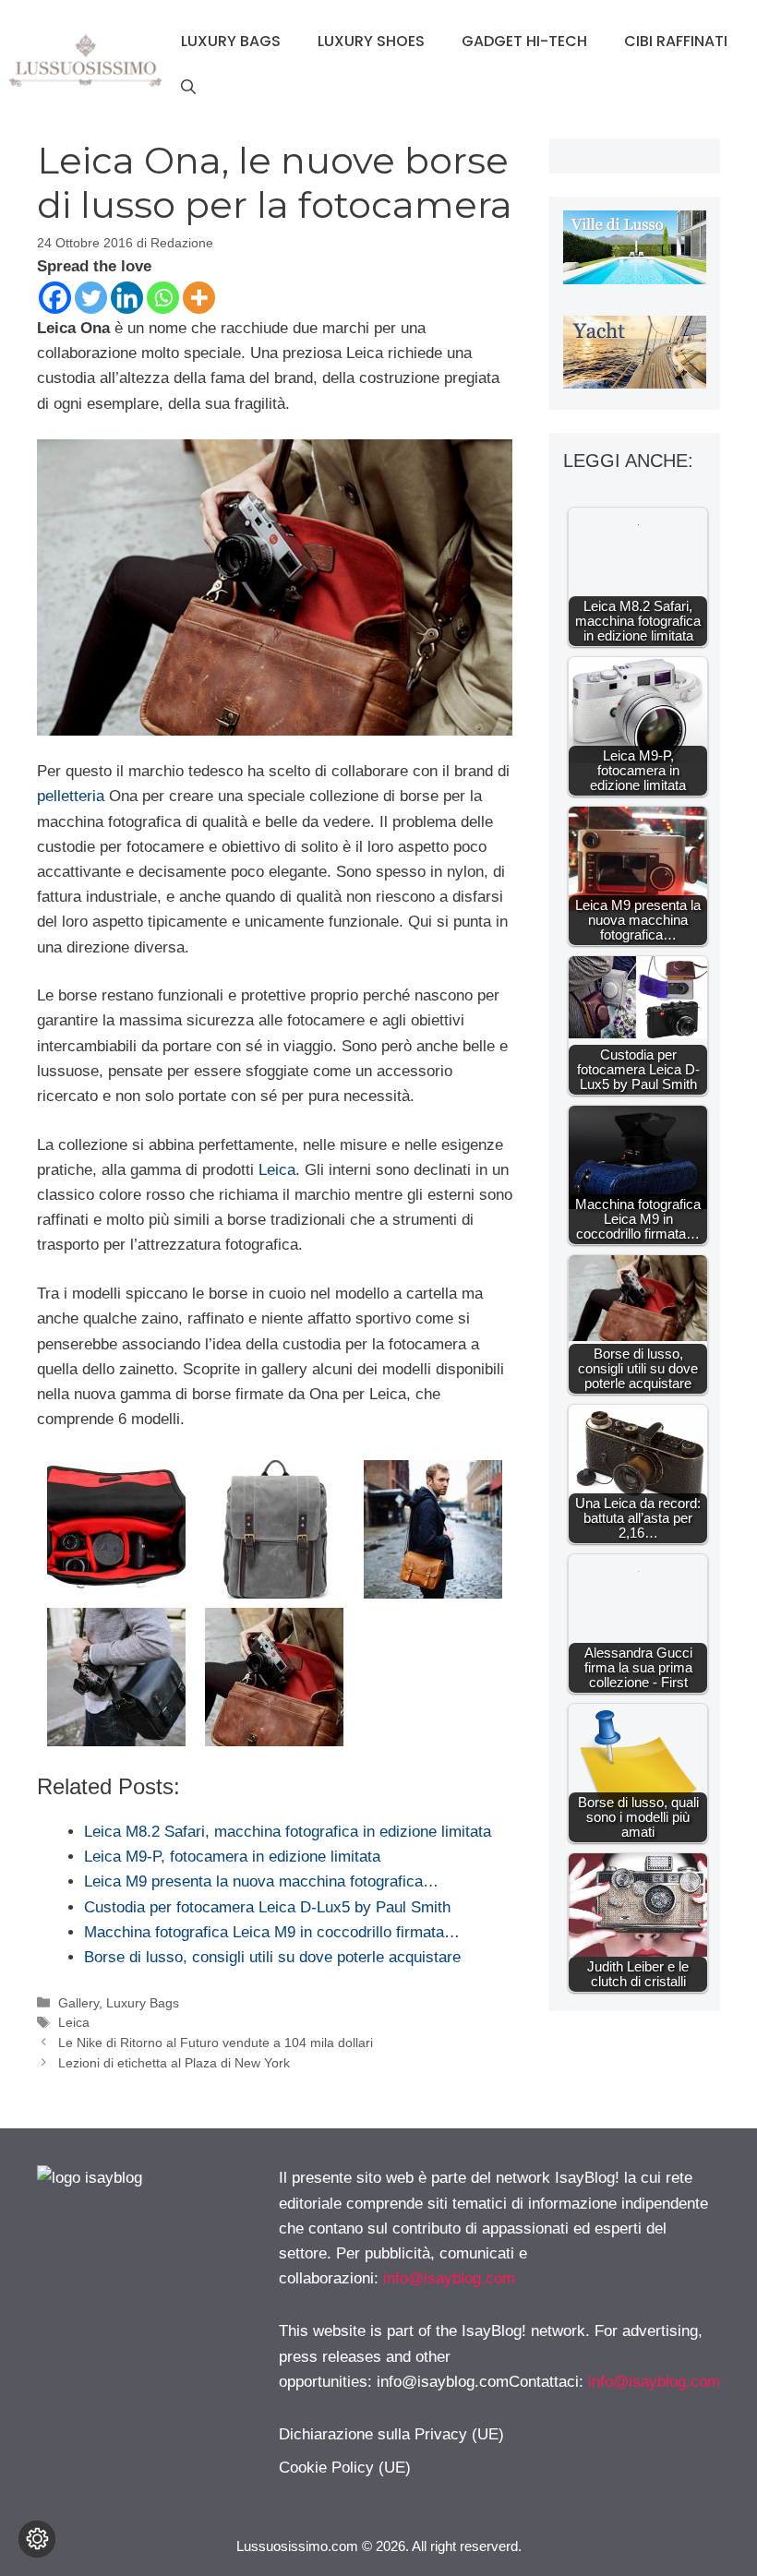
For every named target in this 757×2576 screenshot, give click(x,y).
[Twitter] (91, 298)
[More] (199, 298)
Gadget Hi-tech (524, 41)
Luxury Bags (231, 41)
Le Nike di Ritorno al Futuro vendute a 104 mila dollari (216, 2043)
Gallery (78, 2003)
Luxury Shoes (371, 41)
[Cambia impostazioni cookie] (37, 2539)
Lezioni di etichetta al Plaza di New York (174, 2063)
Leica (277, 1170)
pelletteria (71, 796)
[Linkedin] (127, 298)
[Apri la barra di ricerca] (188, 88)
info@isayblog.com (449, 2278)
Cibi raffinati (676, 41)
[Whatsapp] (163, 298)
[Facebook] (55, 298)
